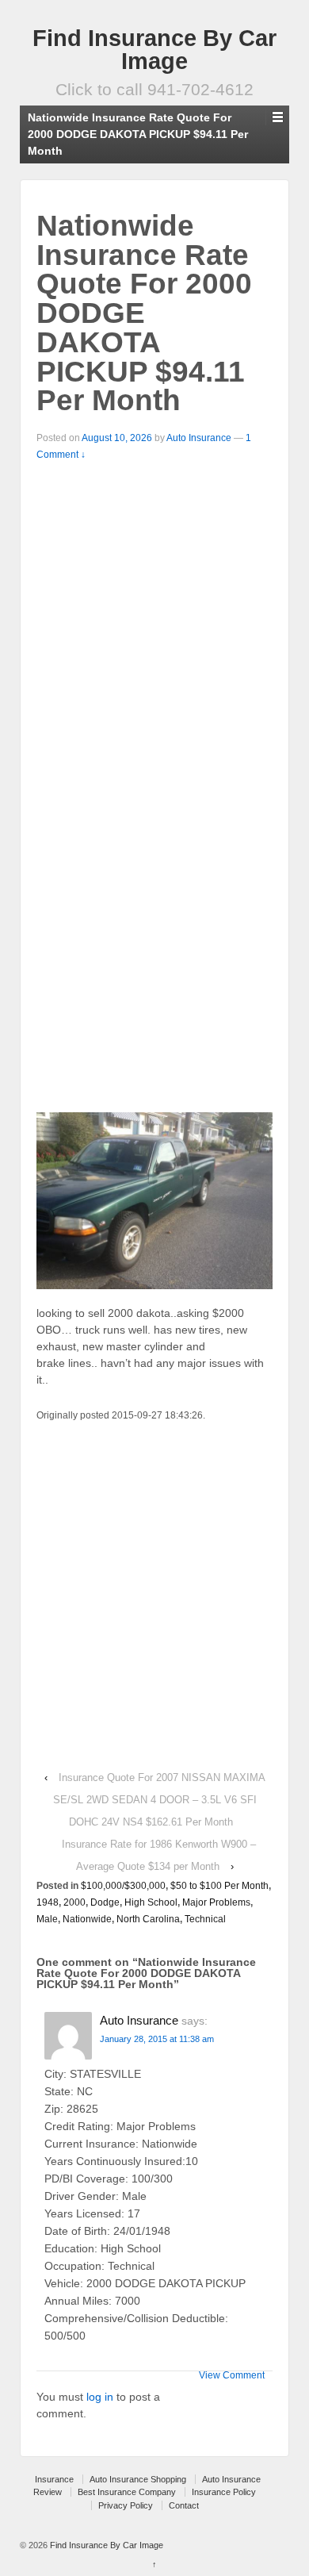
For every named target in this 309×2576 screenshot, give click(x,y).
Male (47, 1919)
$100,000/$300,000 (123, 1886)
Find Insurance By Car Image (154, 50)
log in (100, 2397)
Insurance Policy (224, 2492)
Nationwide (87, 1919)
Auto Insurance (199, 438)
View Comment (232, 2375)
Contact (184, 2505)
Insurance (54, 2479)
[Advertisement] (154, 626)
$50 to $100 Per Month (219, 1886)
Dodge (105, 1902)
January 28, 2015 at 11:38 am (157, 2039)
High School (151, 1902)
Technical (205, 1919)
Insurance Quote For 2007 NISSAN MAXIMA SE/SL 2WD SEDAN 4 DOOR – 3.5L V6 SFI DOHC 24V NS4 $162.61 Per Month (159, 1800)
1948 (48, 1902)
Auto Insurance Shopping (138, 2479)
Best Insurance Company (127, 2492)
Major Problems (216, 1902)
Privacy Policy (126, 2505)
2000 (74, 1902)
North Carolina (148, 1919)
